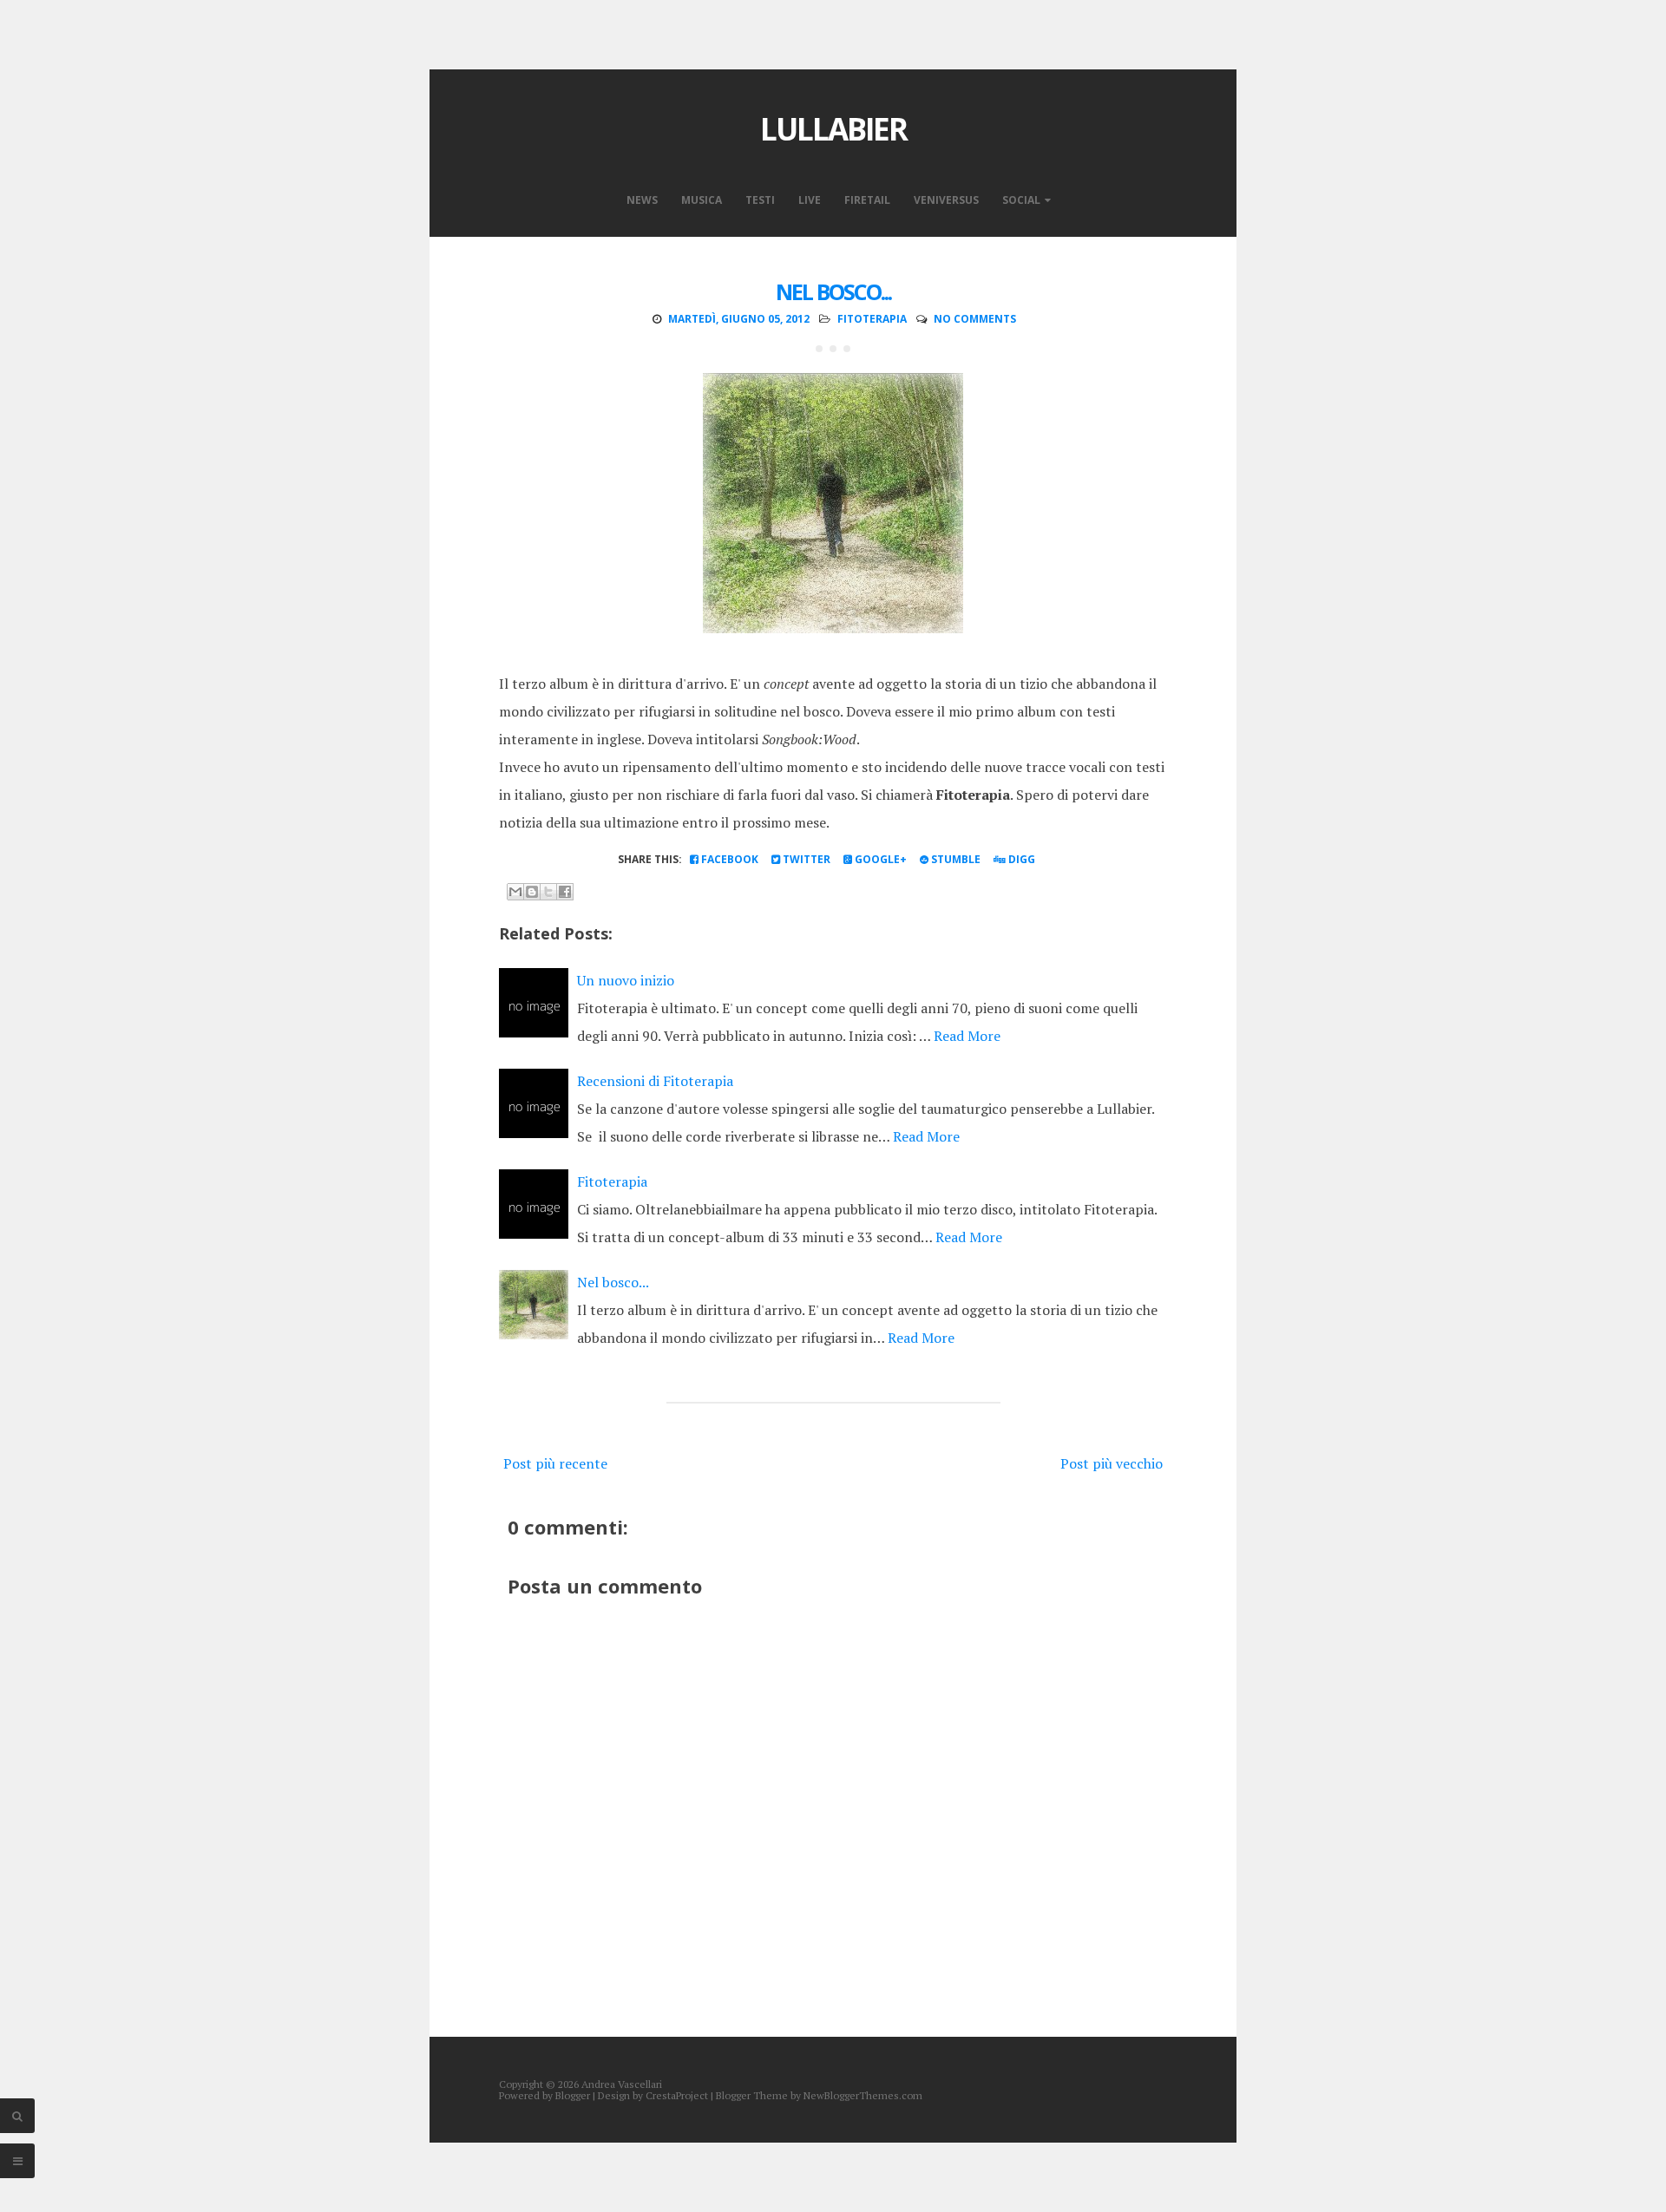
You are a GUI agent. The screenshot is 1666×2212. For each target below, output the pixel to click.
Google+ (879, 859)
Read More (967, 1036)
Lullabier (833, 129)
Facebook (728, 859)
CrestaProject (677, 2095)
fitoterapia (872, 319)
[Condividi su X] (548, 892)
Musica (702, 200)
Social (1021, 200)
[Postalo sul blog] (532, 892)
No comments (975, 319)
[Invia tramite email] (515, 892)
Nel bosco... (833, 291)
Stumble (954, 859)
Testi (760, 200)
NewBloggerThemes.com (863, 2095)
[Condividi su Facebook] (565, 892)
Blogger (573, 2095)
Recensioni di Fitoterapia (655, 1081)
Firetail (867, 200)
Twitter (805, 859)
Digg (1020, 859)
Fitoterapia (612, 1181)
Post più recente (555, 1463)
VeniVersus (946, 200)
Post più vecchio (1112, 1463)
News (642, 200)
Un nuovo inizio (626, 980)
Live (810, 200)
